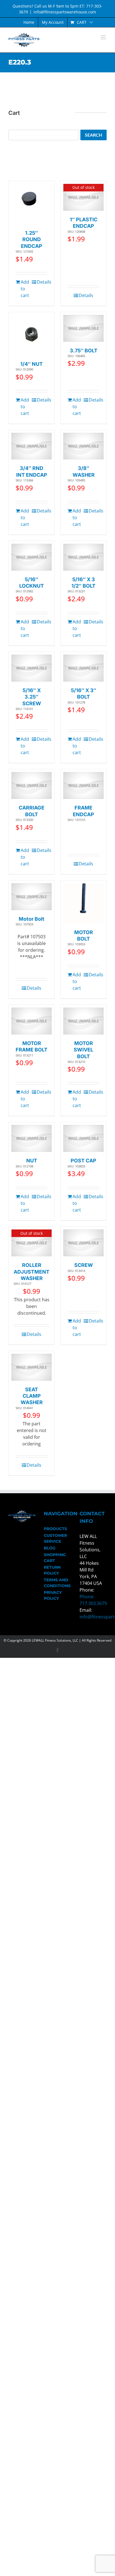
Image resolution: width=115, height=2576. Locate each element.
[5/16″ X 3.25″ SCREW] (32, 668)
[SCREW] (83, 1243)
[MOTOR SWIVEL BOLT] (83, 1021)
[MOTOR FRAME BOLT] (32, 1021)
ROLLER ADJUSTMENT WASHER (32, 1272)
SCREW (84, 1265)
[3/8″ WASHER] (83, 446)
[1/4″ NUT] (32, 335)
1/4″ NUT (32, 364)
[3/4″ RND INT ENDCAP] (32, 446)
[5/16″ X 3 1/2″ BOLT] (83, 557)
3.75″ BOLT (84, 351)
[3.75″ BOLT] (83, 328)
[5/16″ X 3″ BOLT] (83, 668)
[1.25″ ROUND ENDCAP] (32, 204)
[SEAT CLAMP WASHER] (32, 1367)
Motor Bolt (32, 919)
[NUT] (32, 1138)
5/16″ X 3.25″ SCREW (32, 697)
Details (42, 282)
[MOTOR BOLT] (83, 903)
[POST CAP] (83, 1138)
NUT (32, 1161)
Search (94, 135)
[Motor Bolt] (32, 897)
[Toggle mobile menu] (104, 37)
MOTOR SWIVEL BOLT (83, 1050)
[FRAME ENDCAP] (83, 785)
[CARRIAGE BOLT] (32, 785)
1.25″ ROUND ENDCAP (32, 239)
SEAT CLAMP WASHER (32, 1396)
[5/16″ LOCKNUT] (32, 557)
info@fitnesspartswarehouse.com (65, 12)
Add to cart (25, 289)
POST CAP (83, 1161)
